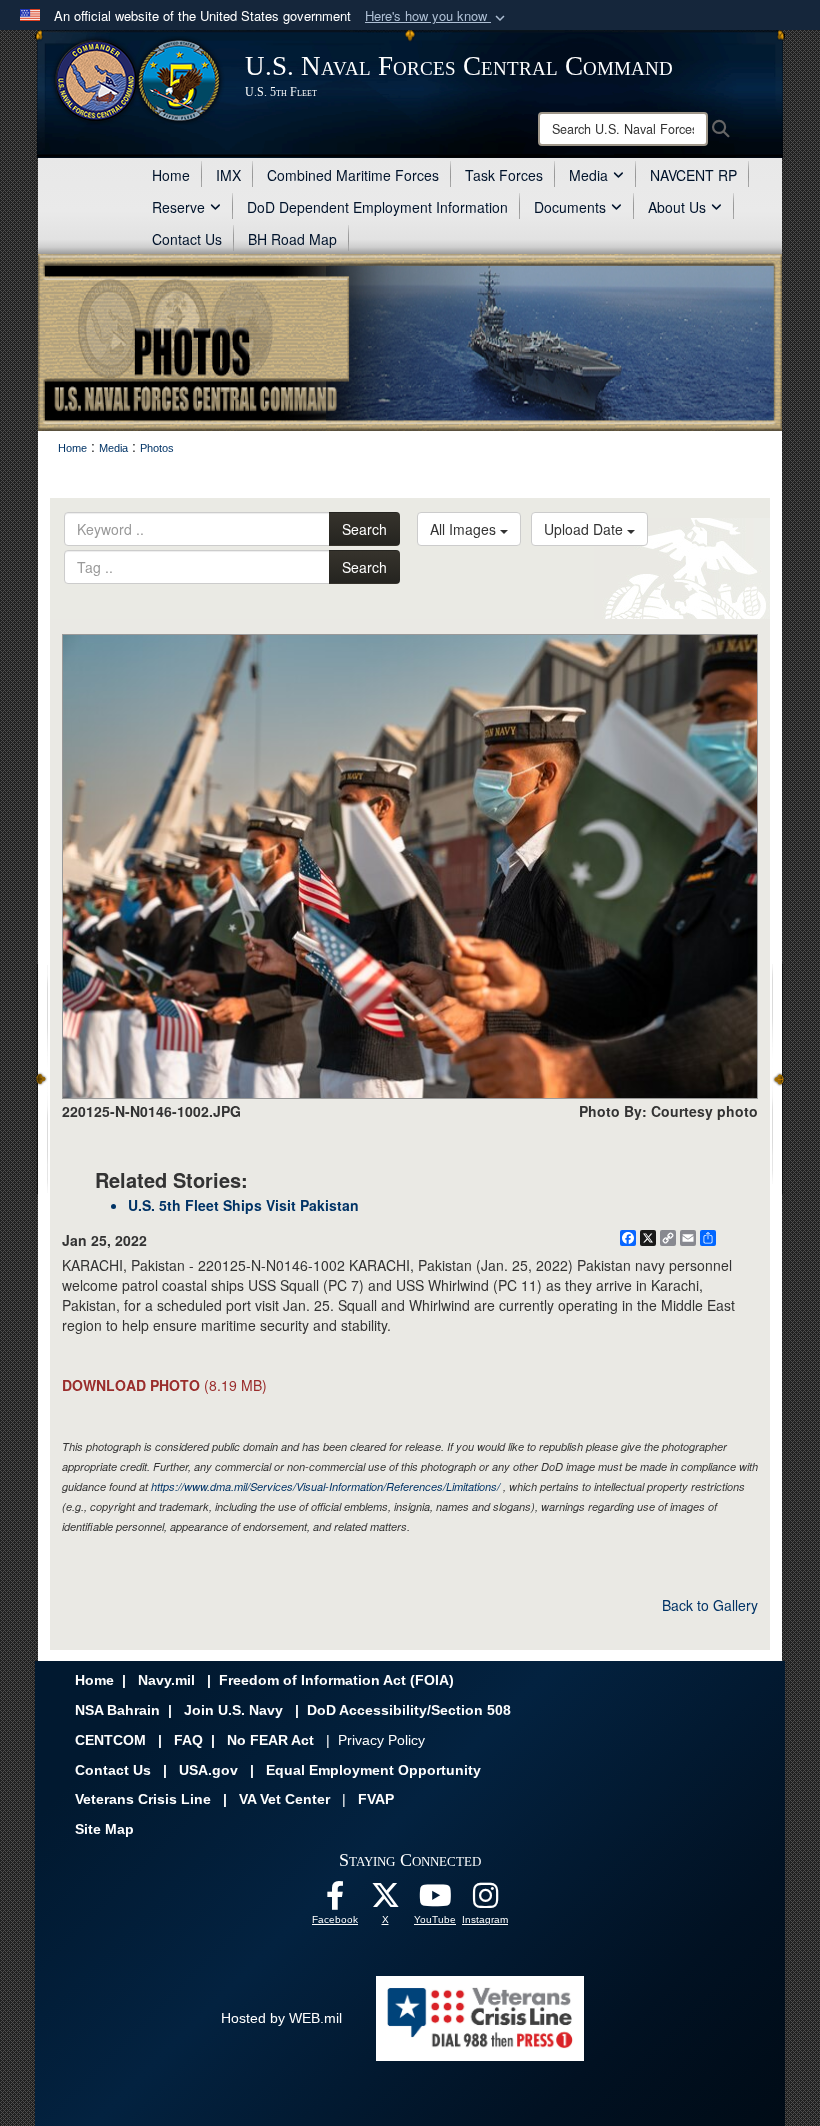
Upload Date (585, 529)
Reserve (178, 207)
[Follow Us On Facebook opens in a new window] (335, 1901)
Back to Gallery (710, 1605)
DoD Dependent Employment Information (377, 207)
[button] (437, 16)
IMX (228, 175)
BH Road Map (292, 239)
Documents (570, 207)
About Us (677, 207)
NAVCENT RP (693, 175)
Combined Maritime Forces (353, 175)
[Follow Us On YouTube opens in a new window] (435, 1901)
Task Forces (504, 175)
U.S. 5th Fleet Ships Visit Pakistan (243, 1205)
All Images (465, 529)
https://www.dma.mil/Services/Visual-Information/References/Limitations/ (325, 1486)
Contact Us (187, 239)
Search (364, 529)
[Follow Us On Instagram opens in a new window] (485, 1901)
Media (588, 175)
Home (171, 175)
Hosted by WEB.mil (281, 2018)
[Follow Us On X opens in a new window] (385, 1901)
